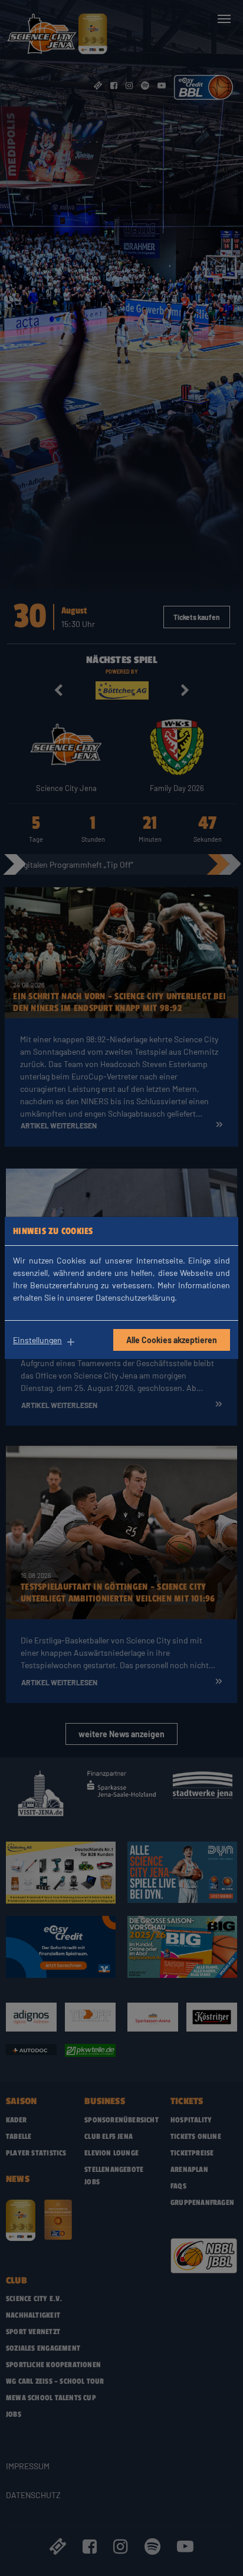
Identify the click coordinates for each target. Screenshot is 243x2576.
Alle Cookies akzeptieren (172, 1340)
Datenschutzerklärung (135, 1297)
